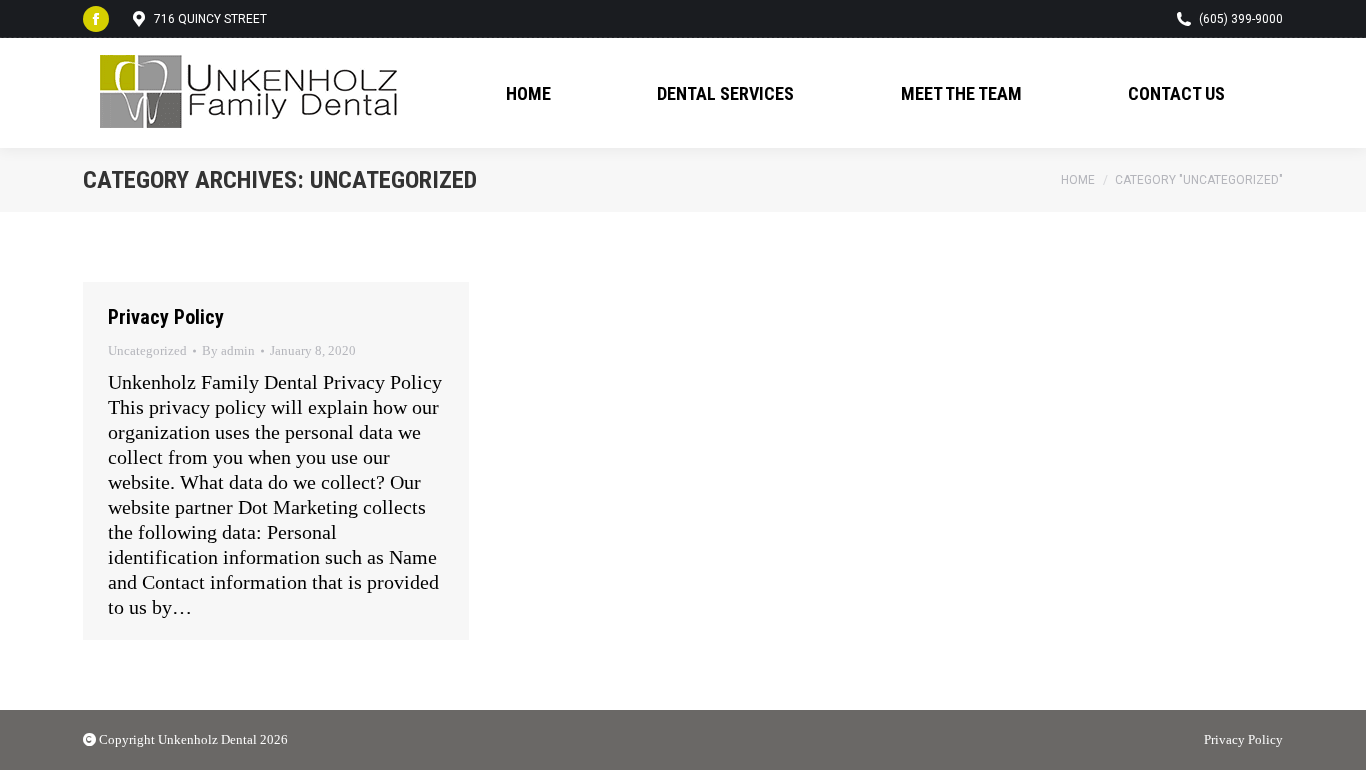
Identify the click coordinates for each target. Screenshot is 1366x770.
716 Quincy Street (210, 19)
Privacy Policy (166, 317)
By (228, 350)
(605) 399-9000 (1241, 19)
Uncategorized (147, 350)
